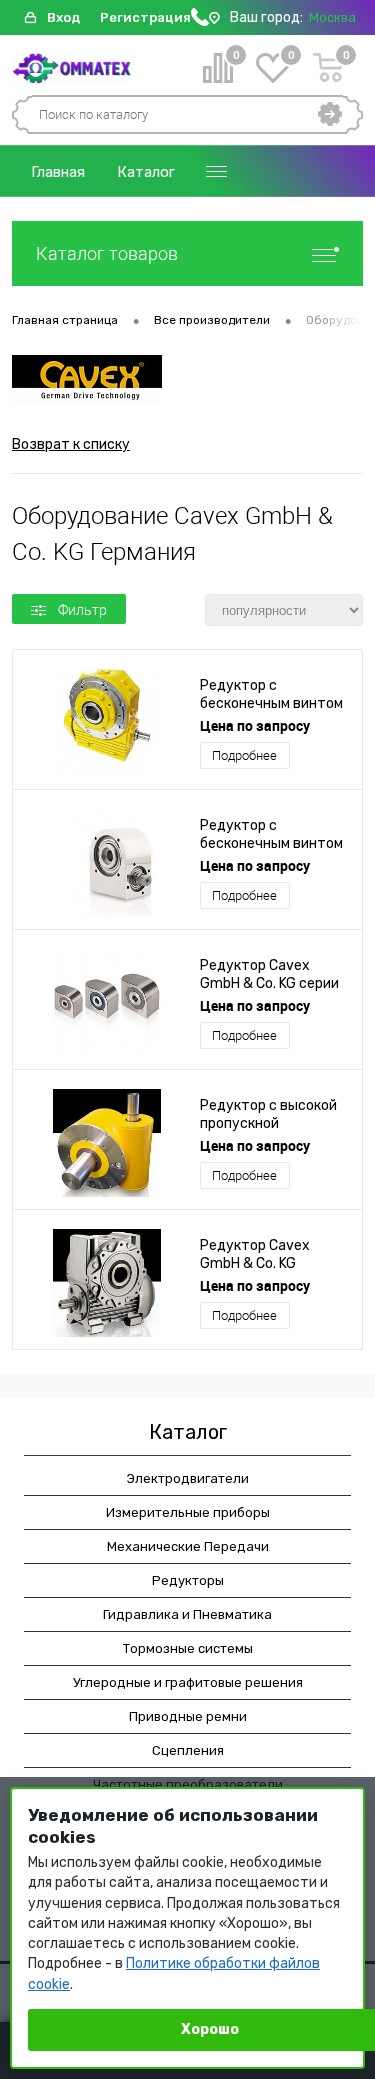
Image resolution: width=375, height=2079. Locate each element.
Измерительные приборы (188, 1512)
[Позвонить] (200, 21)
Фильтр (82, 610)
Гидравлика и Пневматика (187, 1614)
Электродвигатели (188, 1478)
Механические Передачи (188, 1546)
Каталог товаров (107, 253)
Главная (58, 172)
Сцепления (188, 1750)
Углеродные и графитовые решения (188, 1682)
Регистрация (145, 17)
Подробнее (244, 755)
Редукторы (188, 1580)
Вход (63, 17)
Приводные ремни (188, 1716)
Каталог (146, 172)
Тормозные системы (188, 1648)
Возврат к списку (71, 444)
